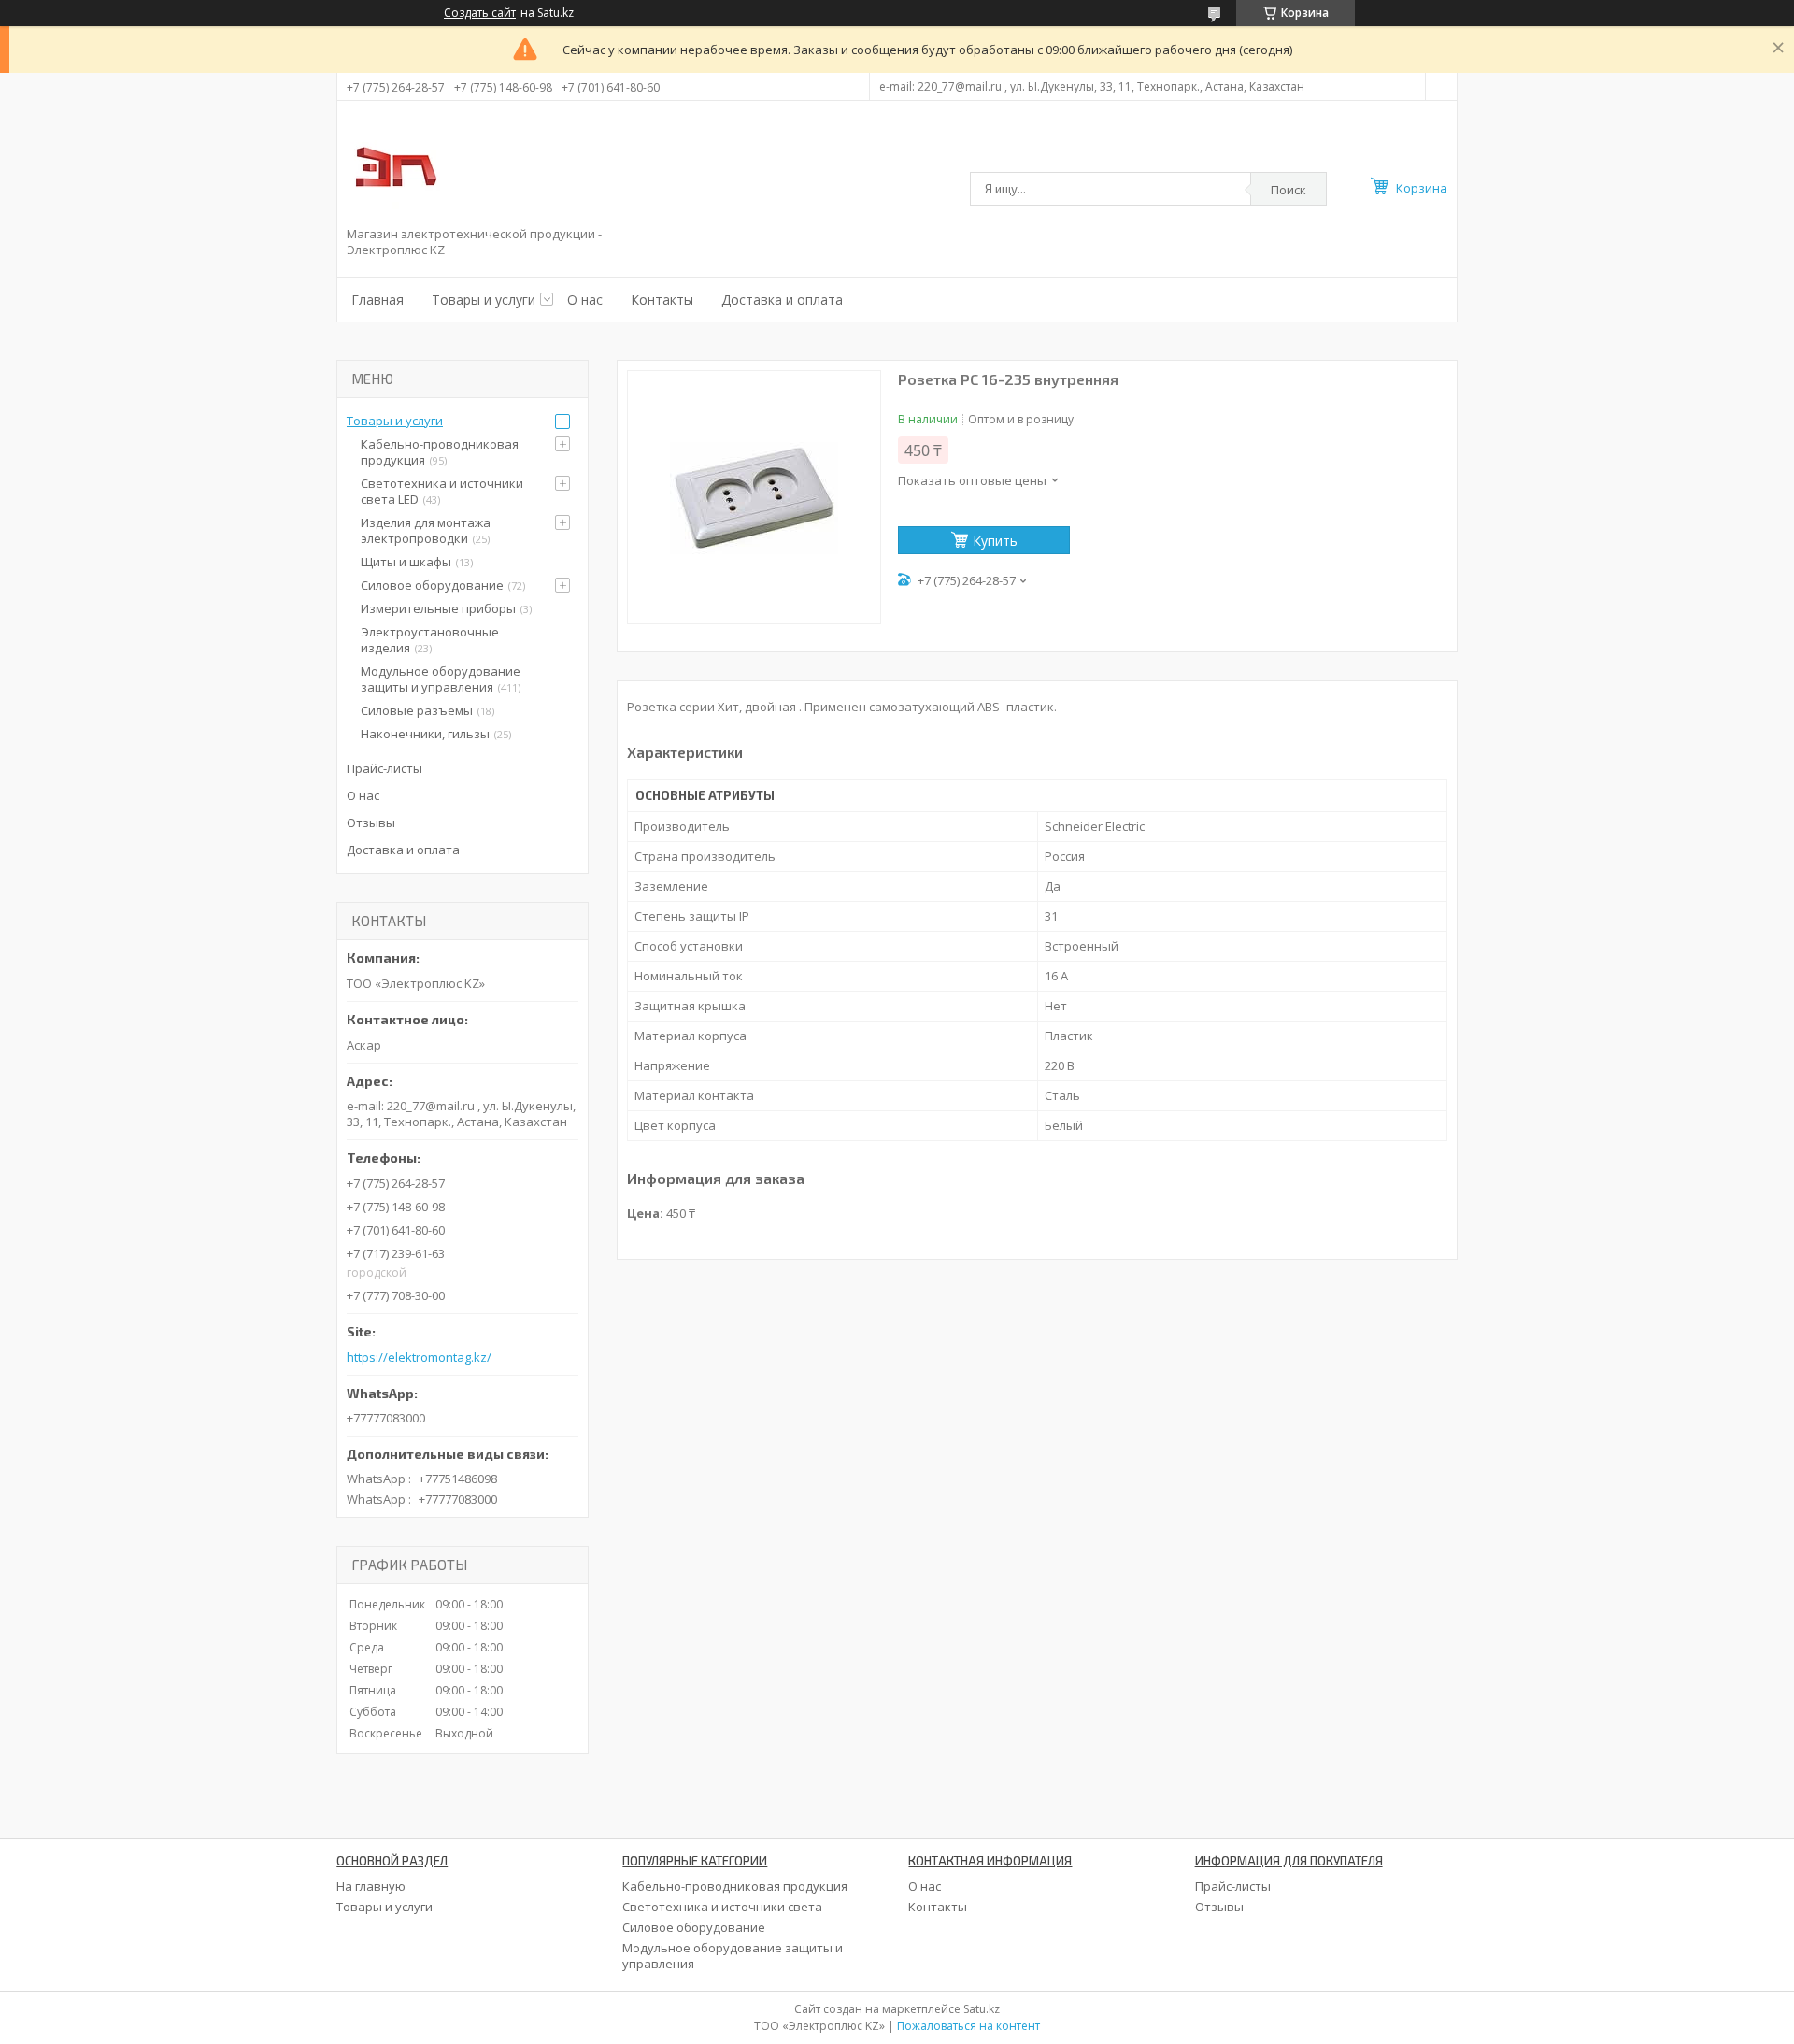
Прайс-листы (384, 768)
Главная (377, 300)
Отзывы (371, 822)
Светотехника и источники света (722, 1907)
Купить (995, 541)
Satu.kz (982, 2009)
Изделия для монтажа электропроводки (426, 530)
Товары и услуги (484, 300)
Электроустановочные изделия (430, 640)
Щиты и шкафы (406, 562)
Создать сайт (480, 13)
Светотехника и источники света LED (442, 491)
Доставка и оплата (782, 300)
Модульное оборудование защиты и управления (441, 679)
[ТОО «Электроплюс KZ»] (393, 166)
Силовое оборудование (432, 585)
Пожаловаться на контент (968, 2026)
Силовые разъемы (417, 710)
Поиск (1289, 190)
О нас (585, 300)
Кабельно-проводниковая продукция (440, 452)
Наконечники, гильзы (425, 734)
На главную (371, 1886)
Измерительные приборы (438, 608)
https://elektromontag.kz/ (419, 1358)
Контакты (662, 300)
